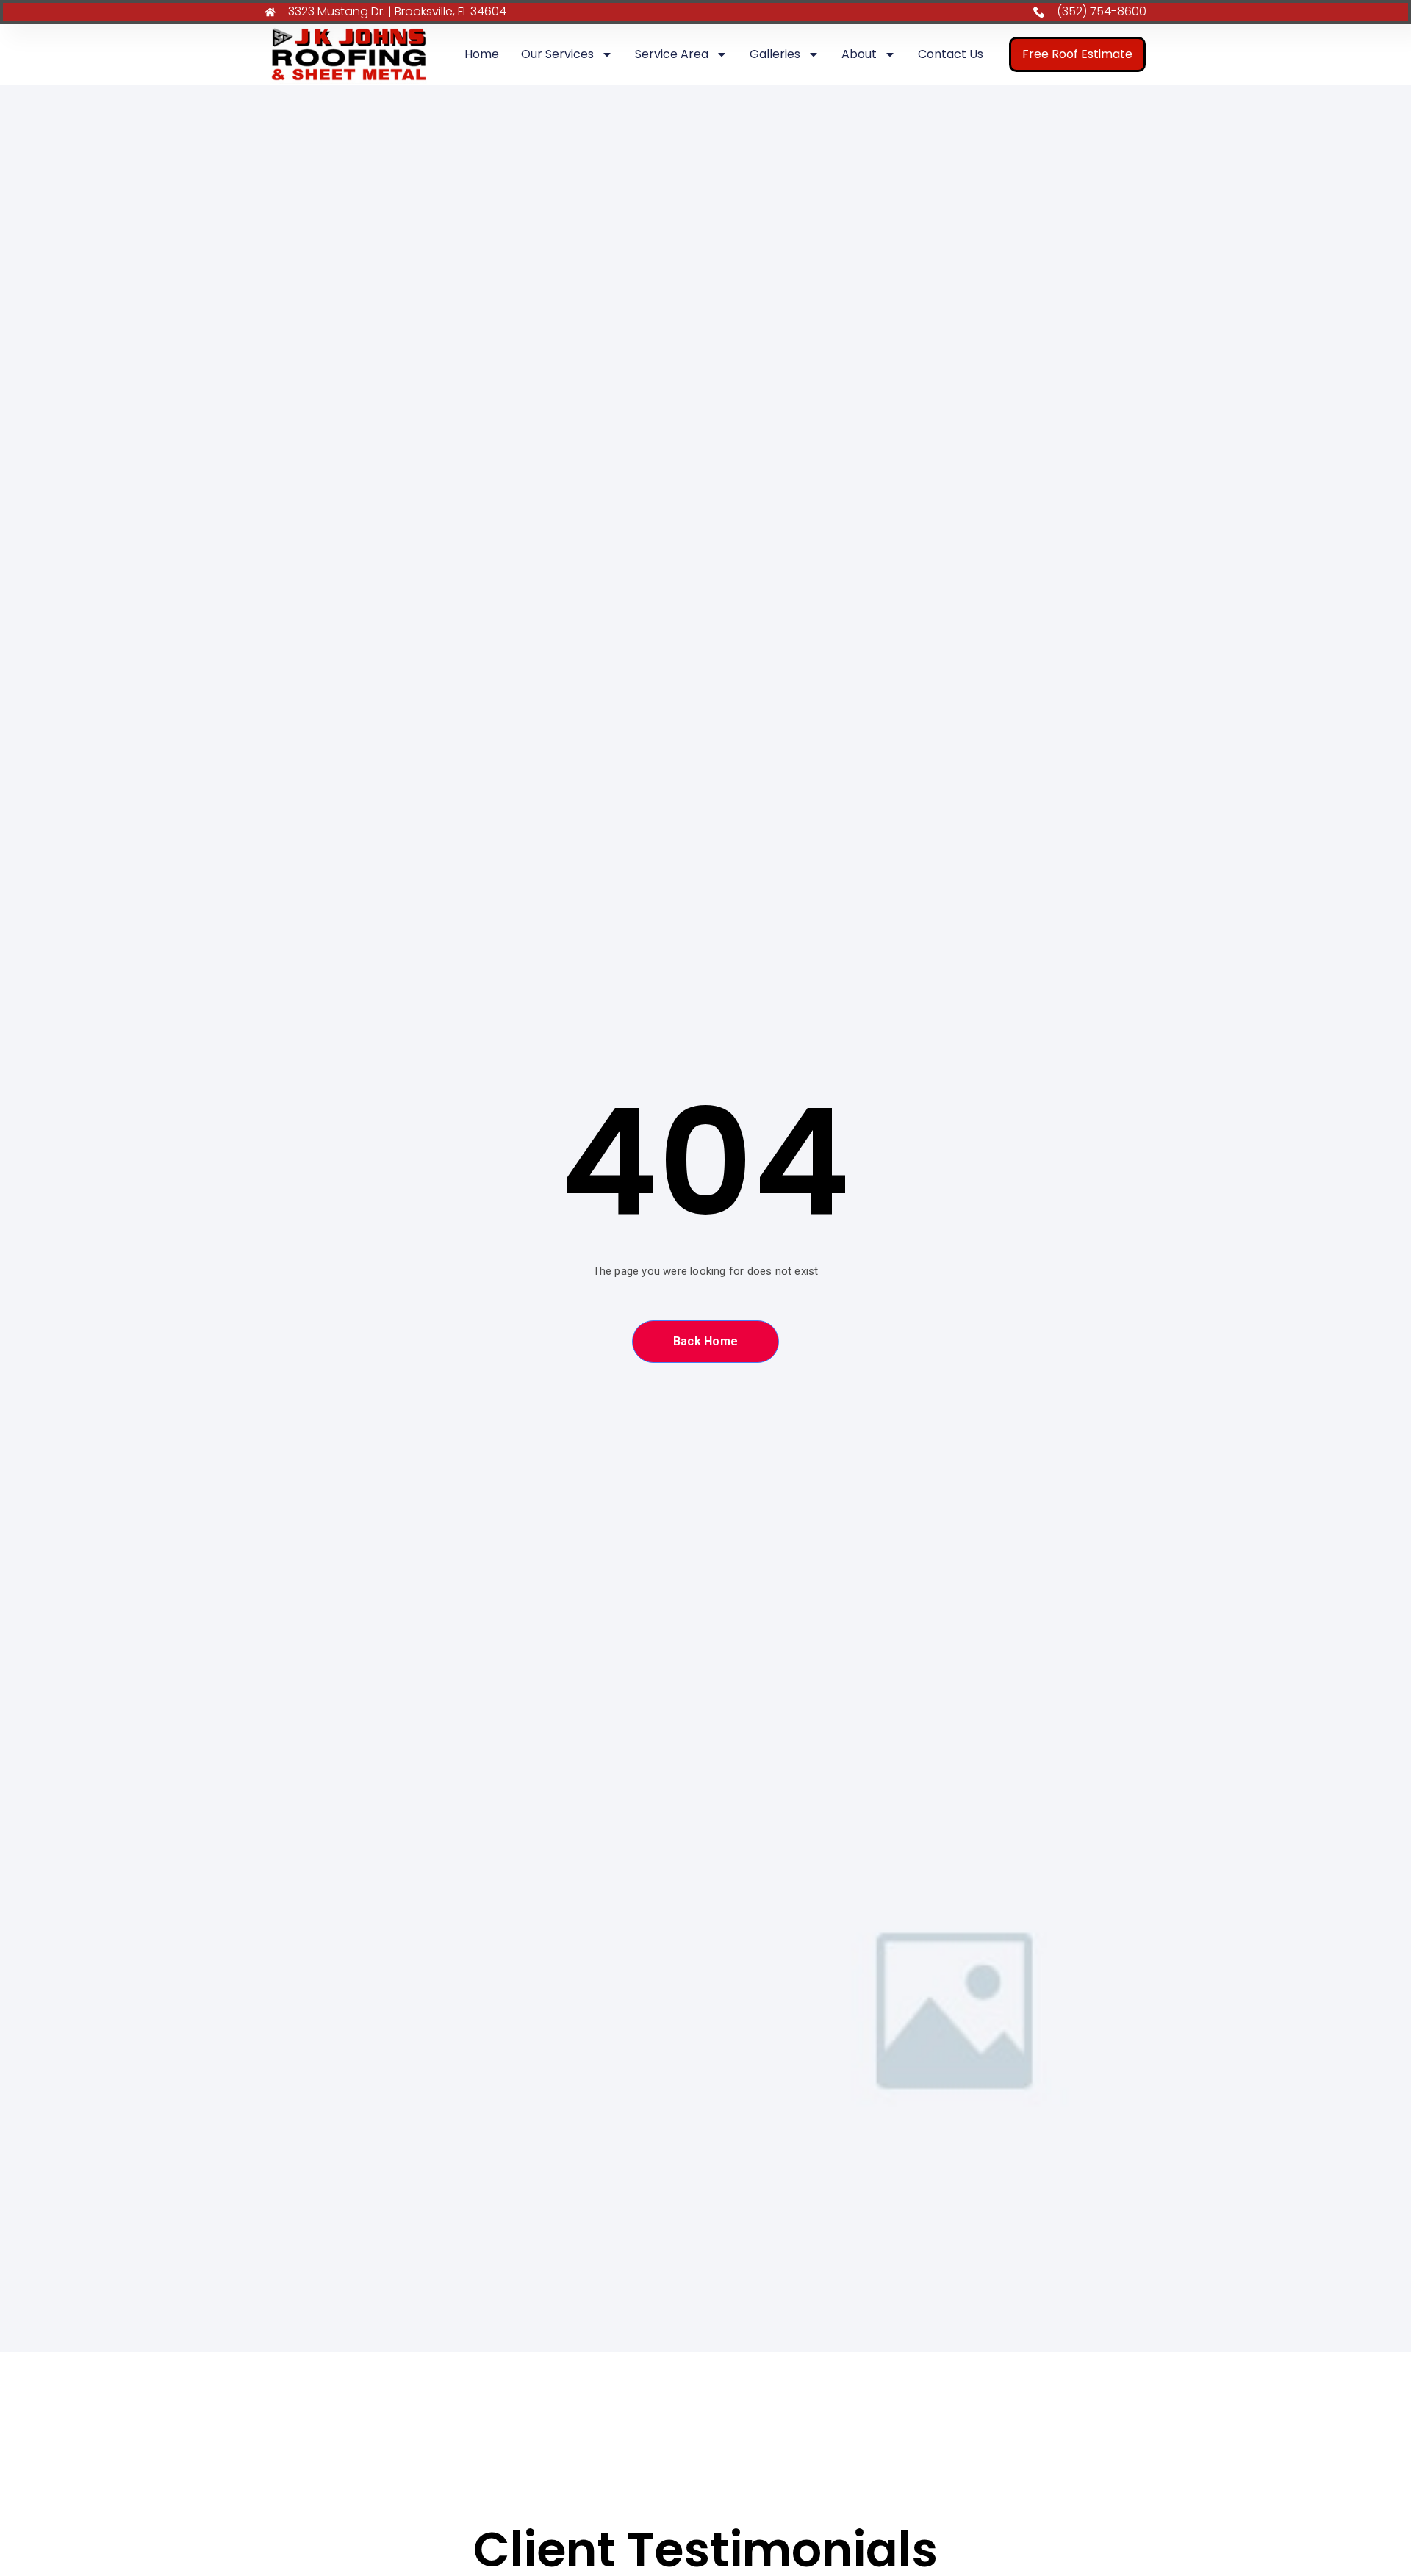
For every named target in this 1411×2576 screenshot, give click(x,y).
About (859, 54)
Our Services (557, 54)
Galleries (775, 54)
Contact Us (951, 54)
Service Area (672, 54)
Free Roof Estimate (1077, 54)
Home (482, 54)
